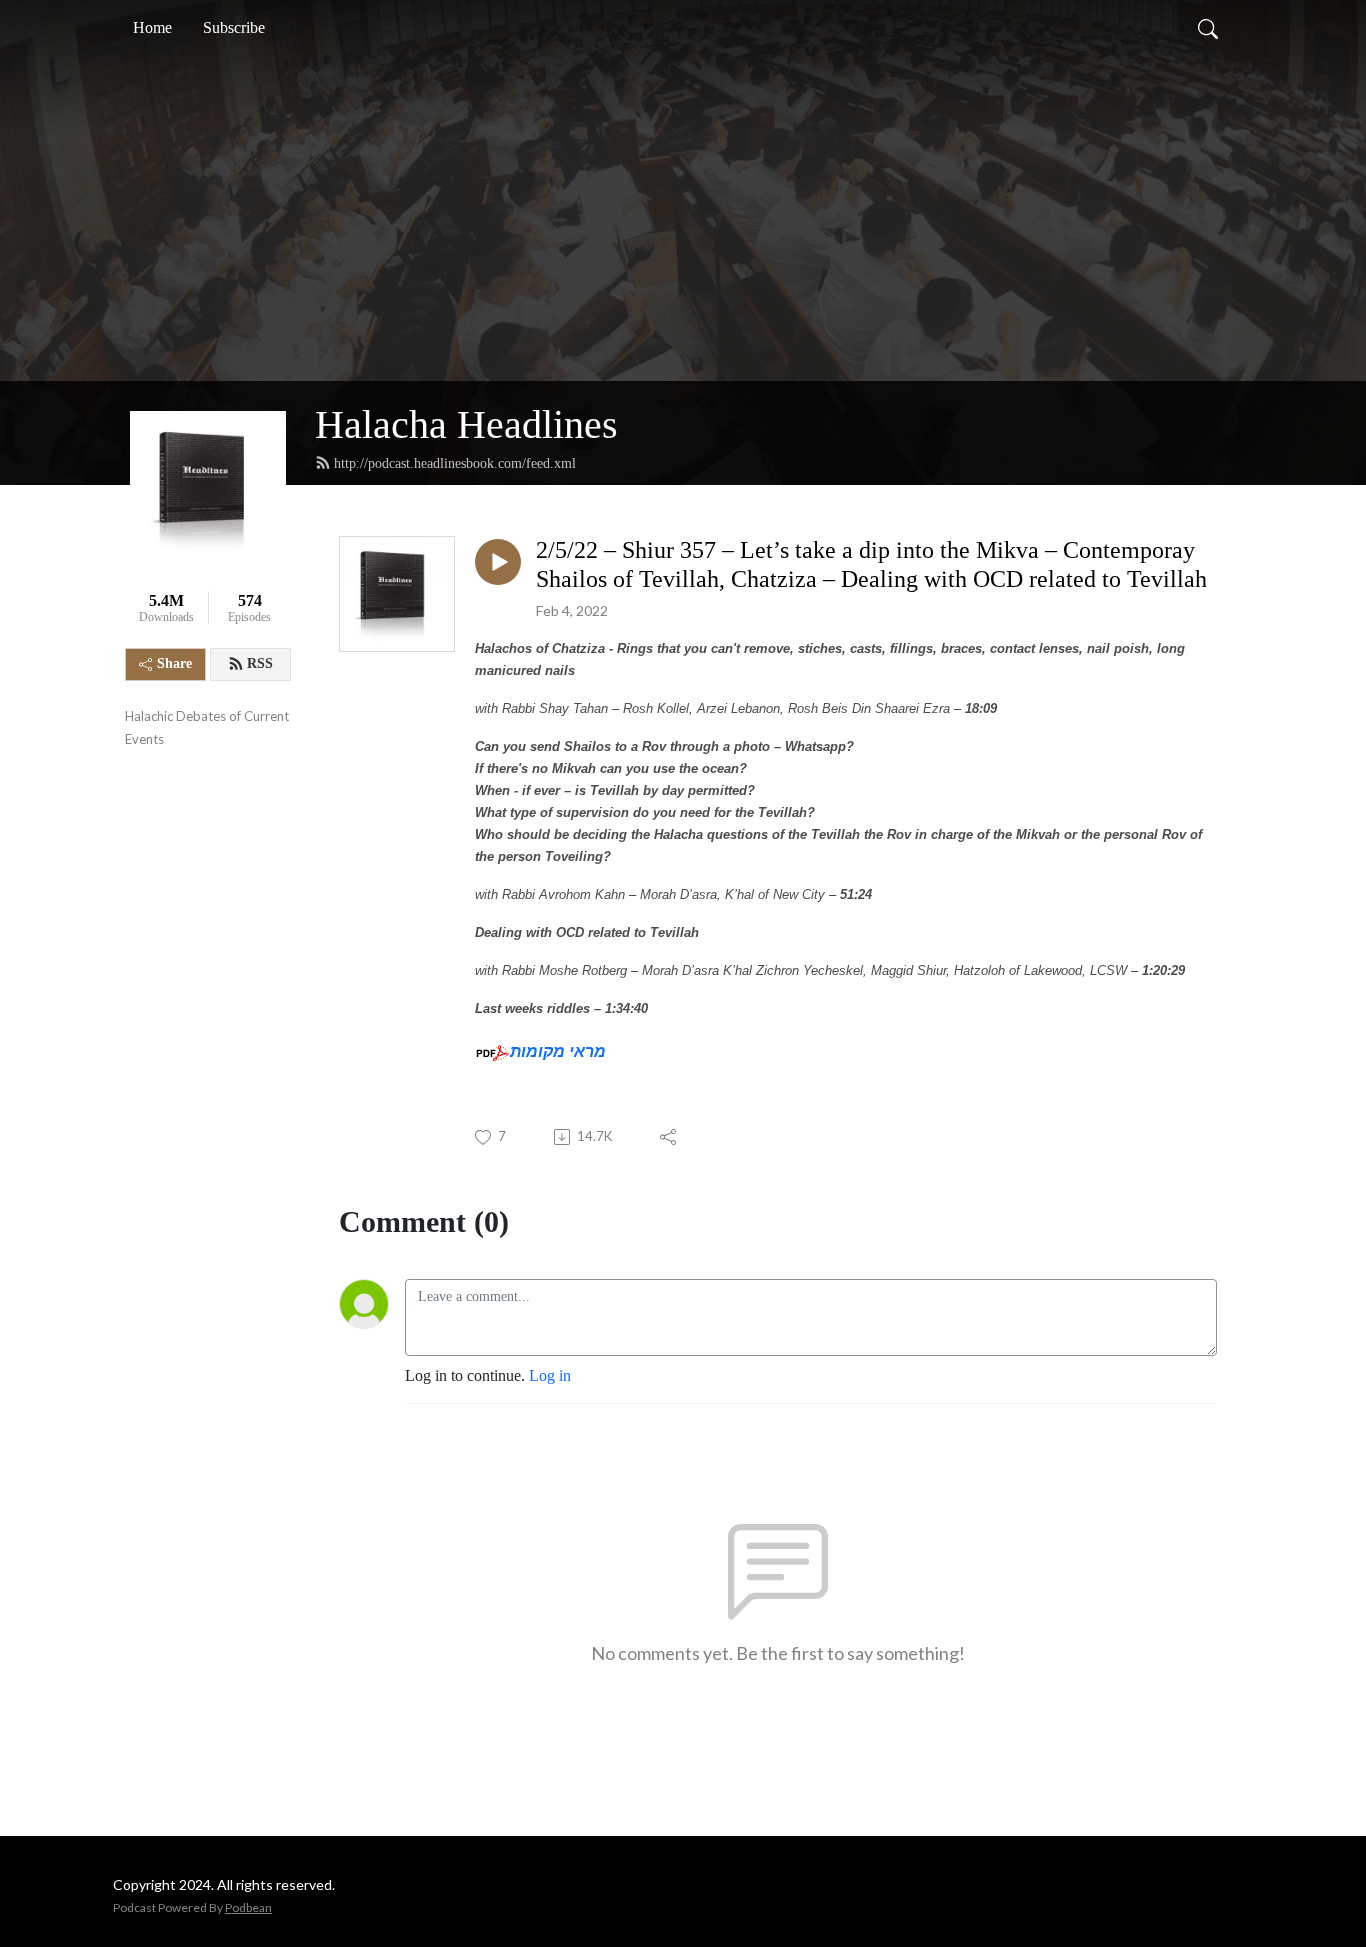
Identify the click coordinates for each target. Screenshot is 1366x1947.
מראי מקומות (558, 1051)
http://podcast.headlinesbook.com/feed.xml (455, 463)
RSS (260, 663)
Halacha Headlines (466, 424)
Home (152, 27)
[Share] (669, 1137)
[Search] (1208, 28)
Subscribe (234, 27)
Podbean (248, 1907)
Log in (550, 1375)
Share (174, 663)
